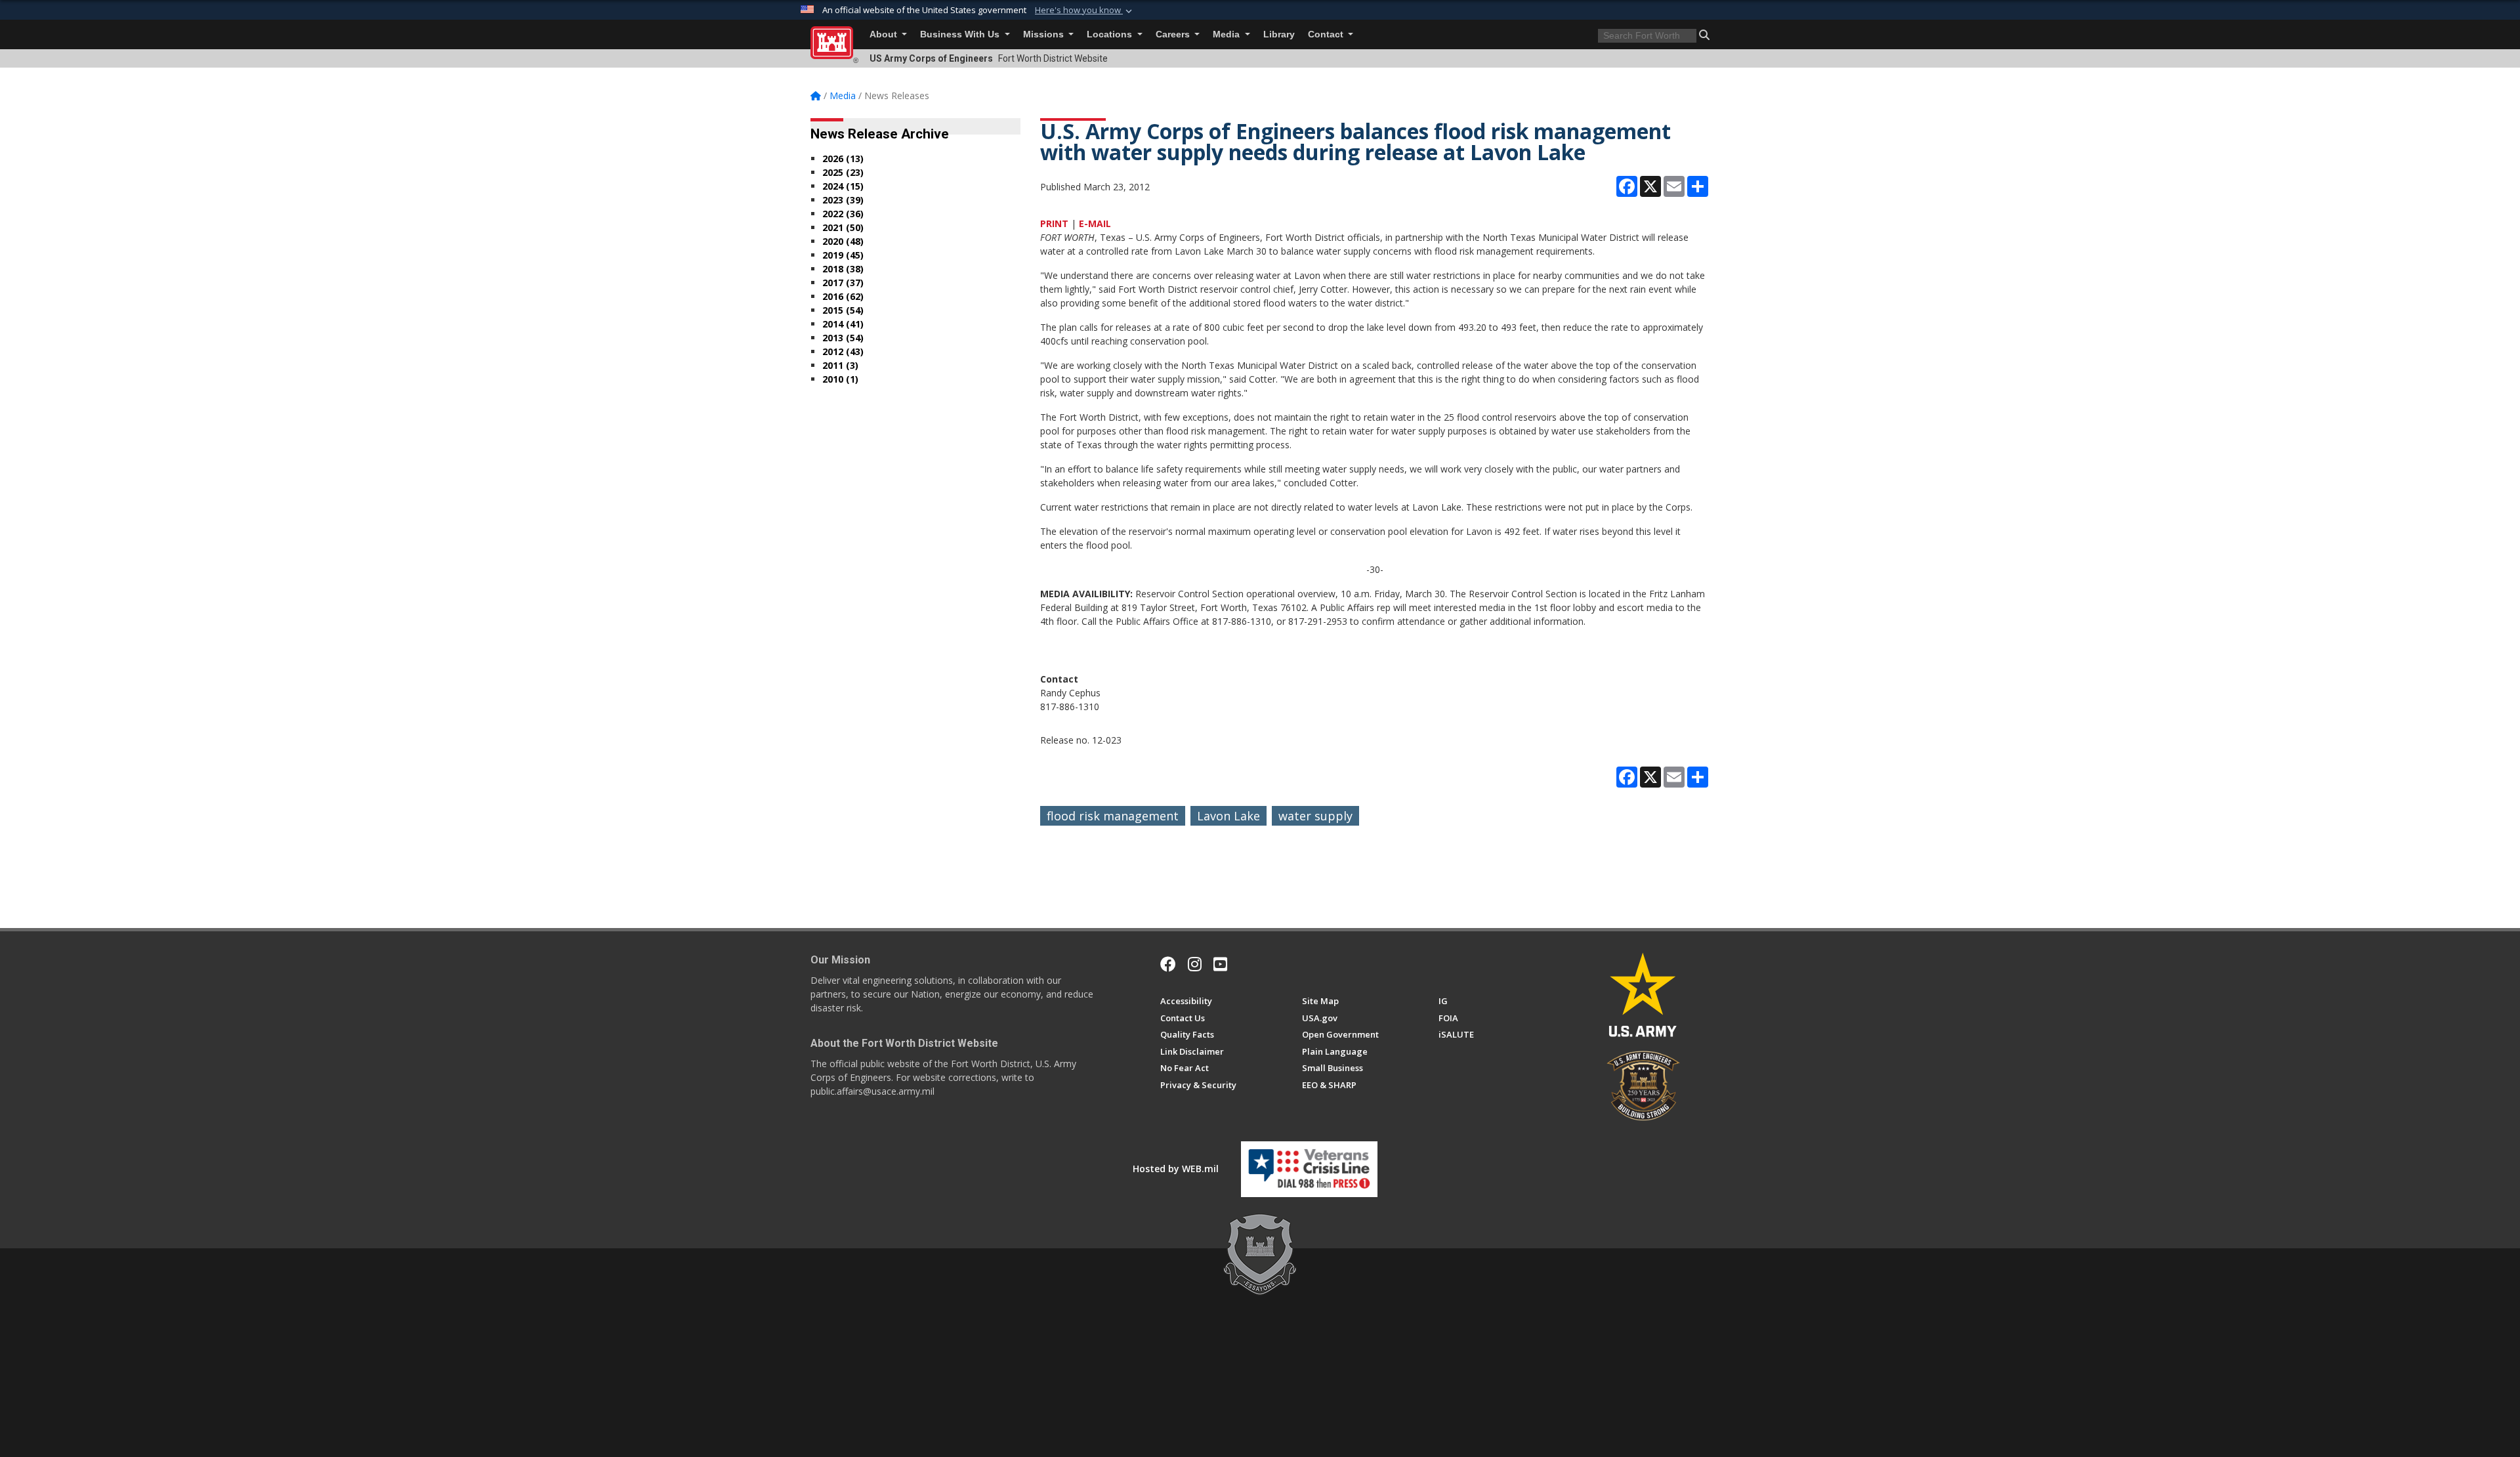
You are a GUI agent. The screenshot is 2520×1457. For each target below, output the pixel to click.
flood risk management (1113, 816)
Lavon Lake (1228, 816)
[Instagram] (1195, 964)
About (885, 34)
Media (1228, 34)
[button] (1085, 11)
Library (1279, 34)
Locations (1111, 34)
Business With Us (961, 34)
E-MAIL (1095, 223)
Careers (1174, 34)
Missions (1045, 34)
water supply (1315, 816)
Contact (1327, 34)
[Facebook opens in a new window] (1168, 964)
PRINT (1054, 223)
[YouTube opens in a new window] (1220, 964)
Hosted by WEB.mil (1176, 1169)
